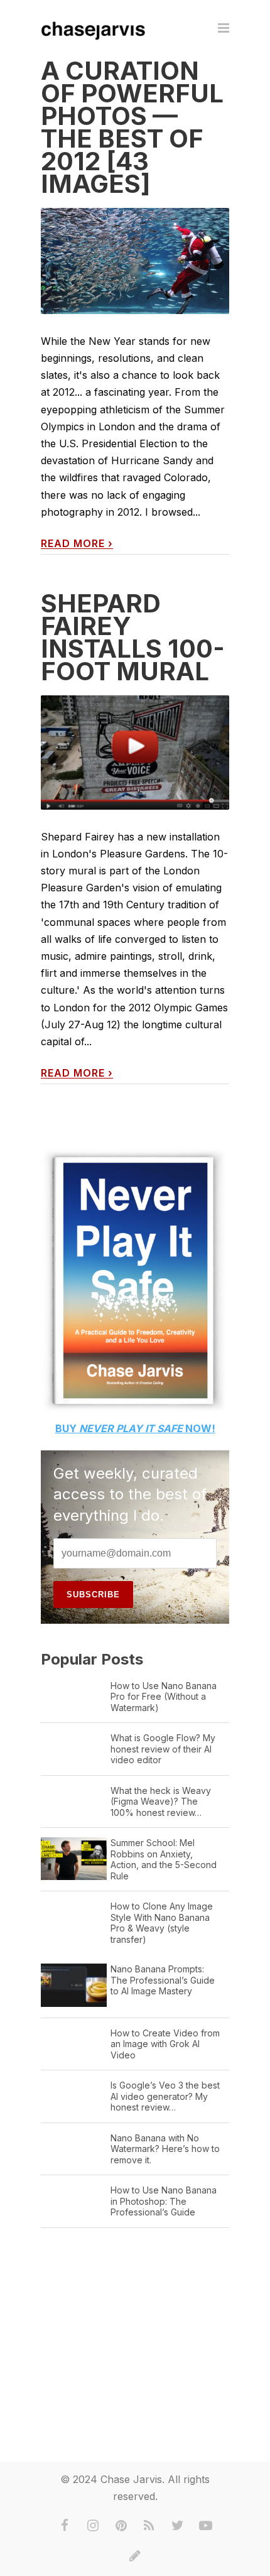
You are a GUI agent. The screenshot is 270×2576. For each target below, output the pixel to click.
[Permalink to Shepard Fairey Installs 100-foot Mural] (135, 753)
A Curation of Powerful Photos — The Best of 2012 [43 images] (132, 127)
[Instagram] (93, 2526)
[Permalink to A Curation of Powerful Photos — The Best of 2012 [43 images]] (135, 261)
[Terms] (135, 2556)
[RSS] (149, 2526)
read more (77, 544)
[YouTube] (206, 2526)
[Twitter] (178, 2526)
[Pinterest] (121, 2526)
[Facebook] (65, 2526)
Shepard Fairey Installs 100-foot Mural (133, 637)
